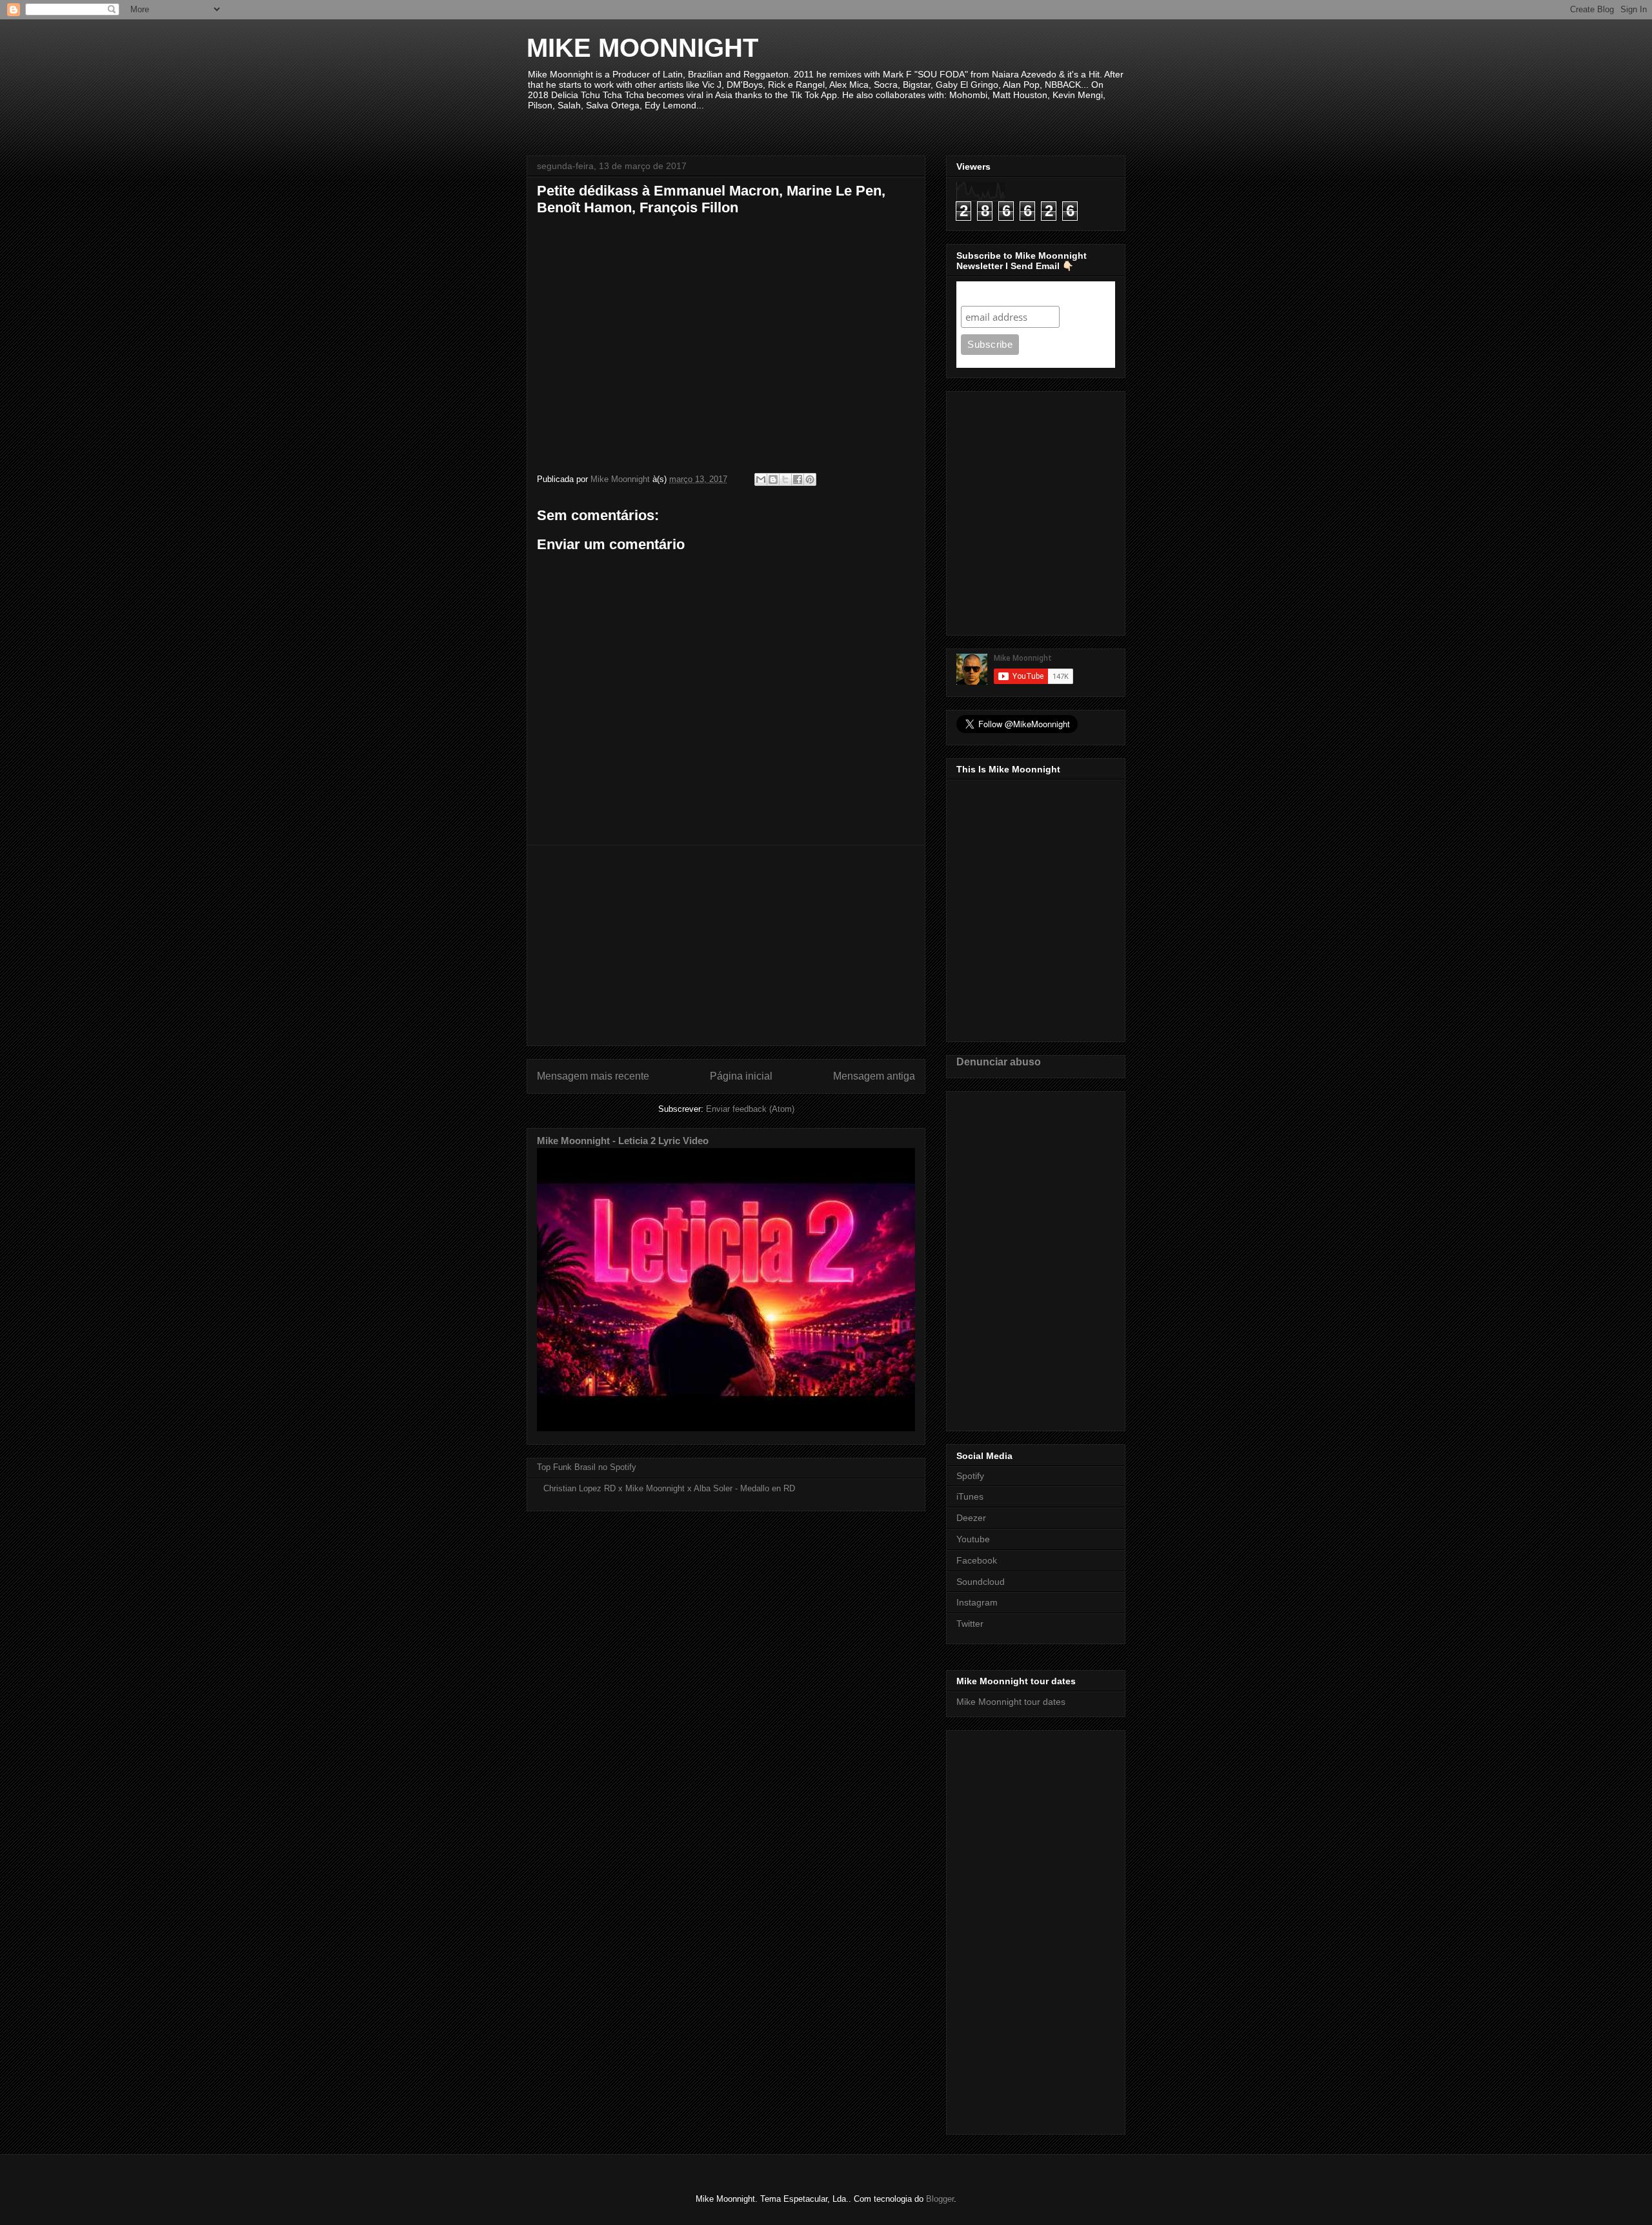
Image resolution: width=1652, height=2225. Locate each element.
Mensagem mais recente (593, 1076)
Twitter (970, 1624)
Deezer (971, 1518)
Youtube (973, 1539)
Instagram (977, 1602)
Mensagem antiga (874, 1076)
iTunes (970, 1496)
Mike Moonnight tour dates (1011, 1702)
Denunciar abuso (999, 1062)
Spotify (970, 1476)
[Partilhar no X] (785, 479)
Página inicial (741, 1076)
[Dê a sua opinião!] (773, 479)
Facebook (977, 1560)
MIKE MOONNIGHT (642, 48)
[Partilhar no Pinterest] (810, 479)
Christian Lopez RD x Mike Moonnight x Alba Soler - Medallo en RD (669, 1488)
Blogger (940, 2199)
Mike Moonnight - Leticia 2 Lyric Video (623, 1141)
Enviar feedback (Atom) (750, 1109)
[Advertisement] (726, 945)
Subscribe (986, 293)
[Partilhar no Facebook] (798, 479)
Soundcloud (981, 1582)
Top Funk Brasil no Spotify (587, 1467)
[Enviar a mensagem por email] (761, 479)
